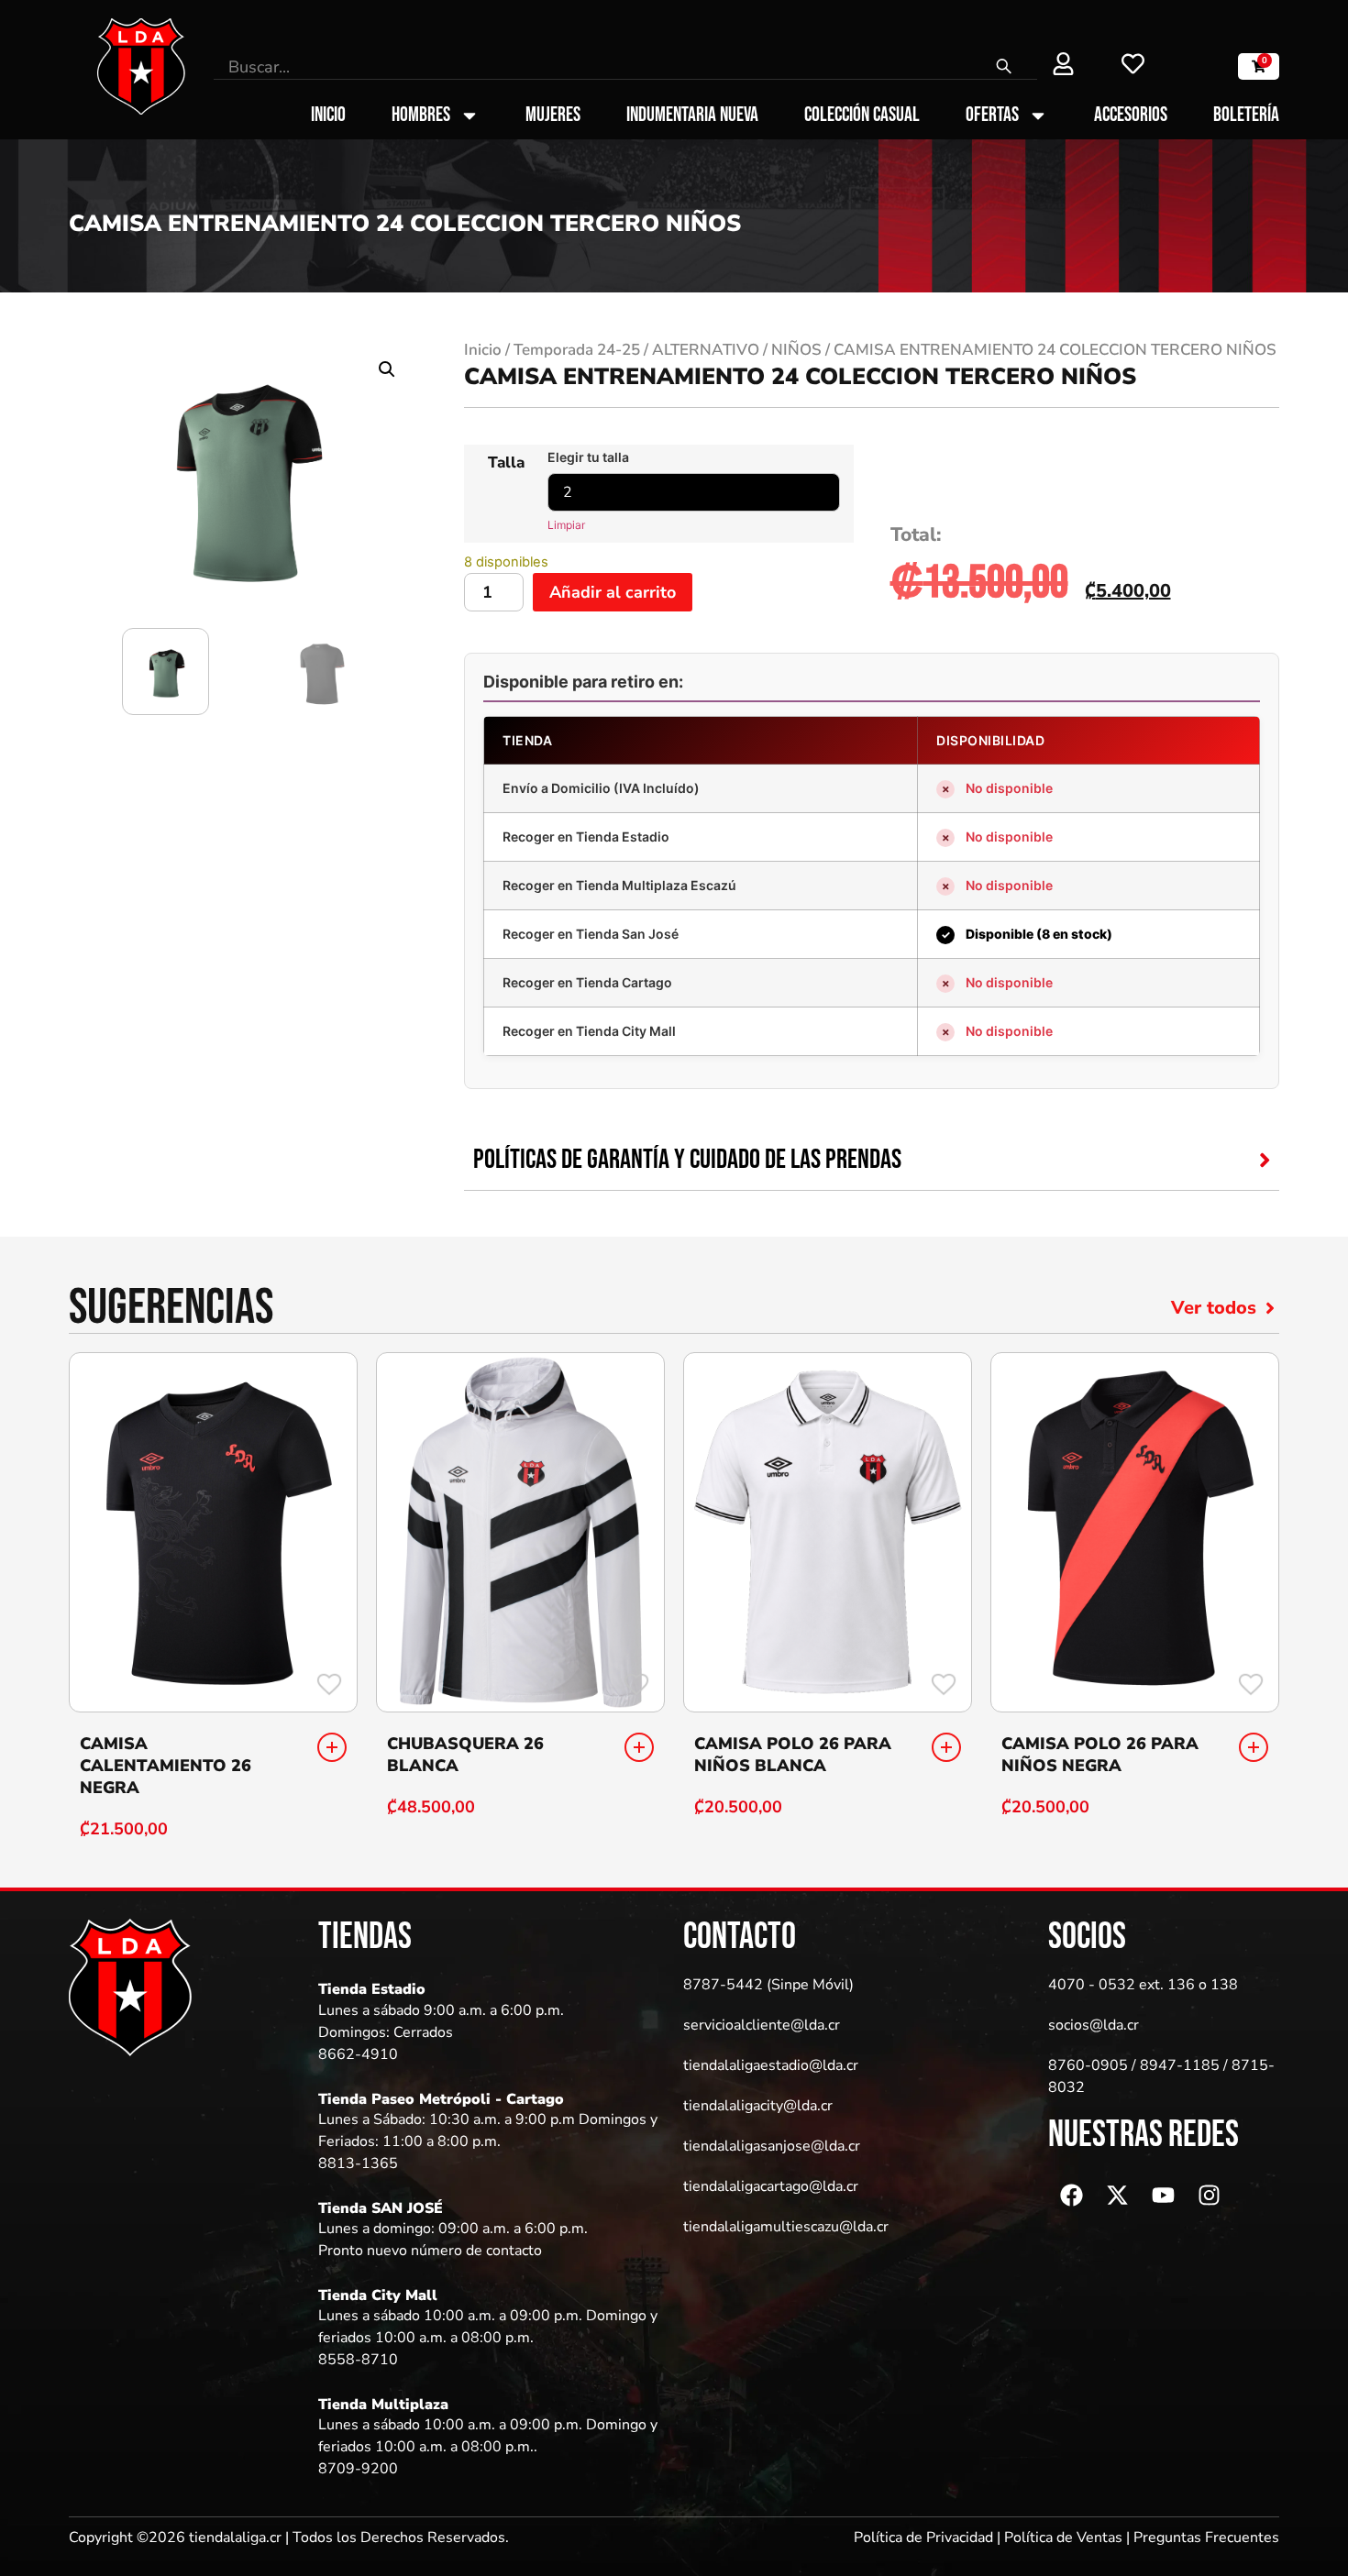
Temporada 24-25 (577, 350)
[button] (387, 369)
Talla (506, 462)
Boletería (1246, 116)
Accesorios (1131, 116)
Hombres (421, 116)
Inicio (328, 116)
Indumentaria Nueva (692, 116)
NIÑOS (796, 350)
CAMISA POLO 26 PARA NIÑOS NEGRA (1100, 1755)
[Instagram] (1209, 2195)
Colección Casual (862, 116)
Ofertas (992, 116)
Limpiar (566, 525)
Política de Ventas (1063, 2537)
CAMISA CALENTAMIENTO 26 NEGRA (166, 1766)
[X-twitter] (1117, 2195)
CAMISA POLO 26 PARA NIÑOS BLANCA (793, 1755)
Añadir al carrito (613, 592)
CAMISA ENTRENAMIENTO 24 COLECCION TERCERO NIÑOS (800, 377)
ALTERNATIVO (706, 350)
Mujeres (553, 116)
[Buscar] (1005, 67)
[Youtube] (1163, 2195)
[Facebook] (1071, 2195)
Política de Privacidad (923, 2537)
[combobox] (592, 67)
